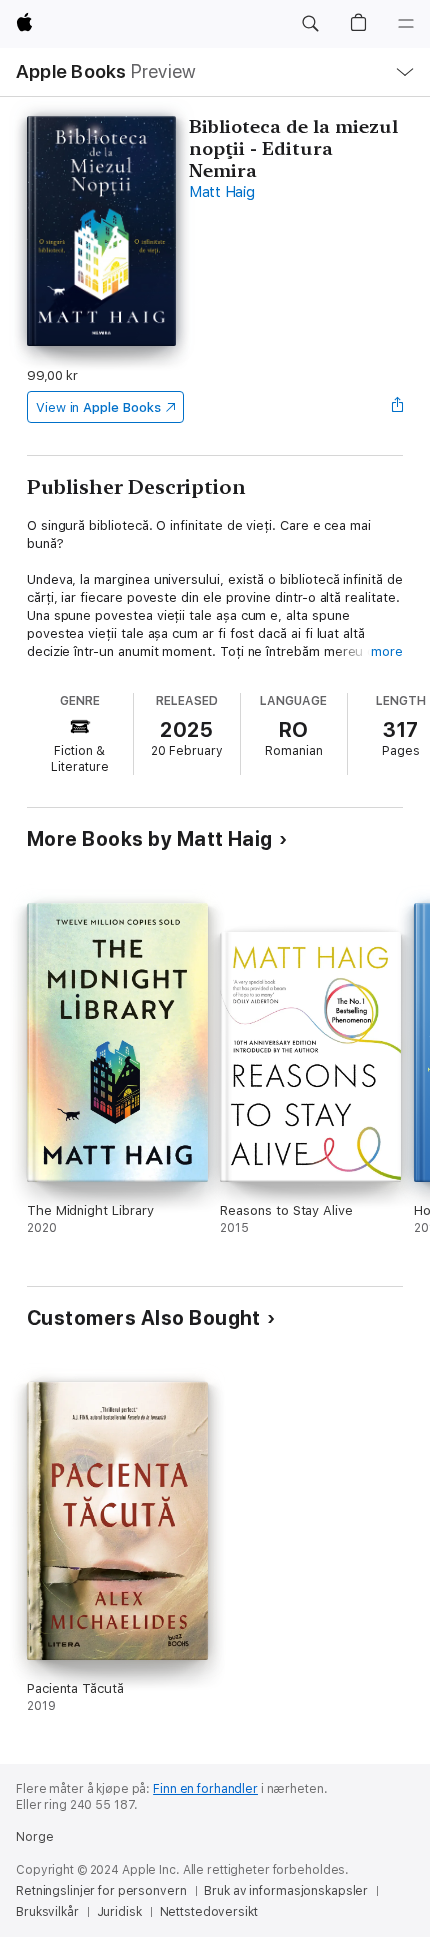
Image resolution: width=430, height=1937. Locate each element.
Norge (34, 1837)
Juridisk (119, 1912)
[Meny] (406, 24)
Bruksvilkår (47, 1912)
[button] (310, 24)
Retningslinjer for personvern (101, 1891)
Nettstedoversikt (209, 1912)
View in (98, 407)
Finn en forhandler (205, 1789)
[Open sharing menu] (397, 407)
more (387, 651)
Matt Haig (222, 192)
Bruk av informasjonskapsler (286, 1891)
